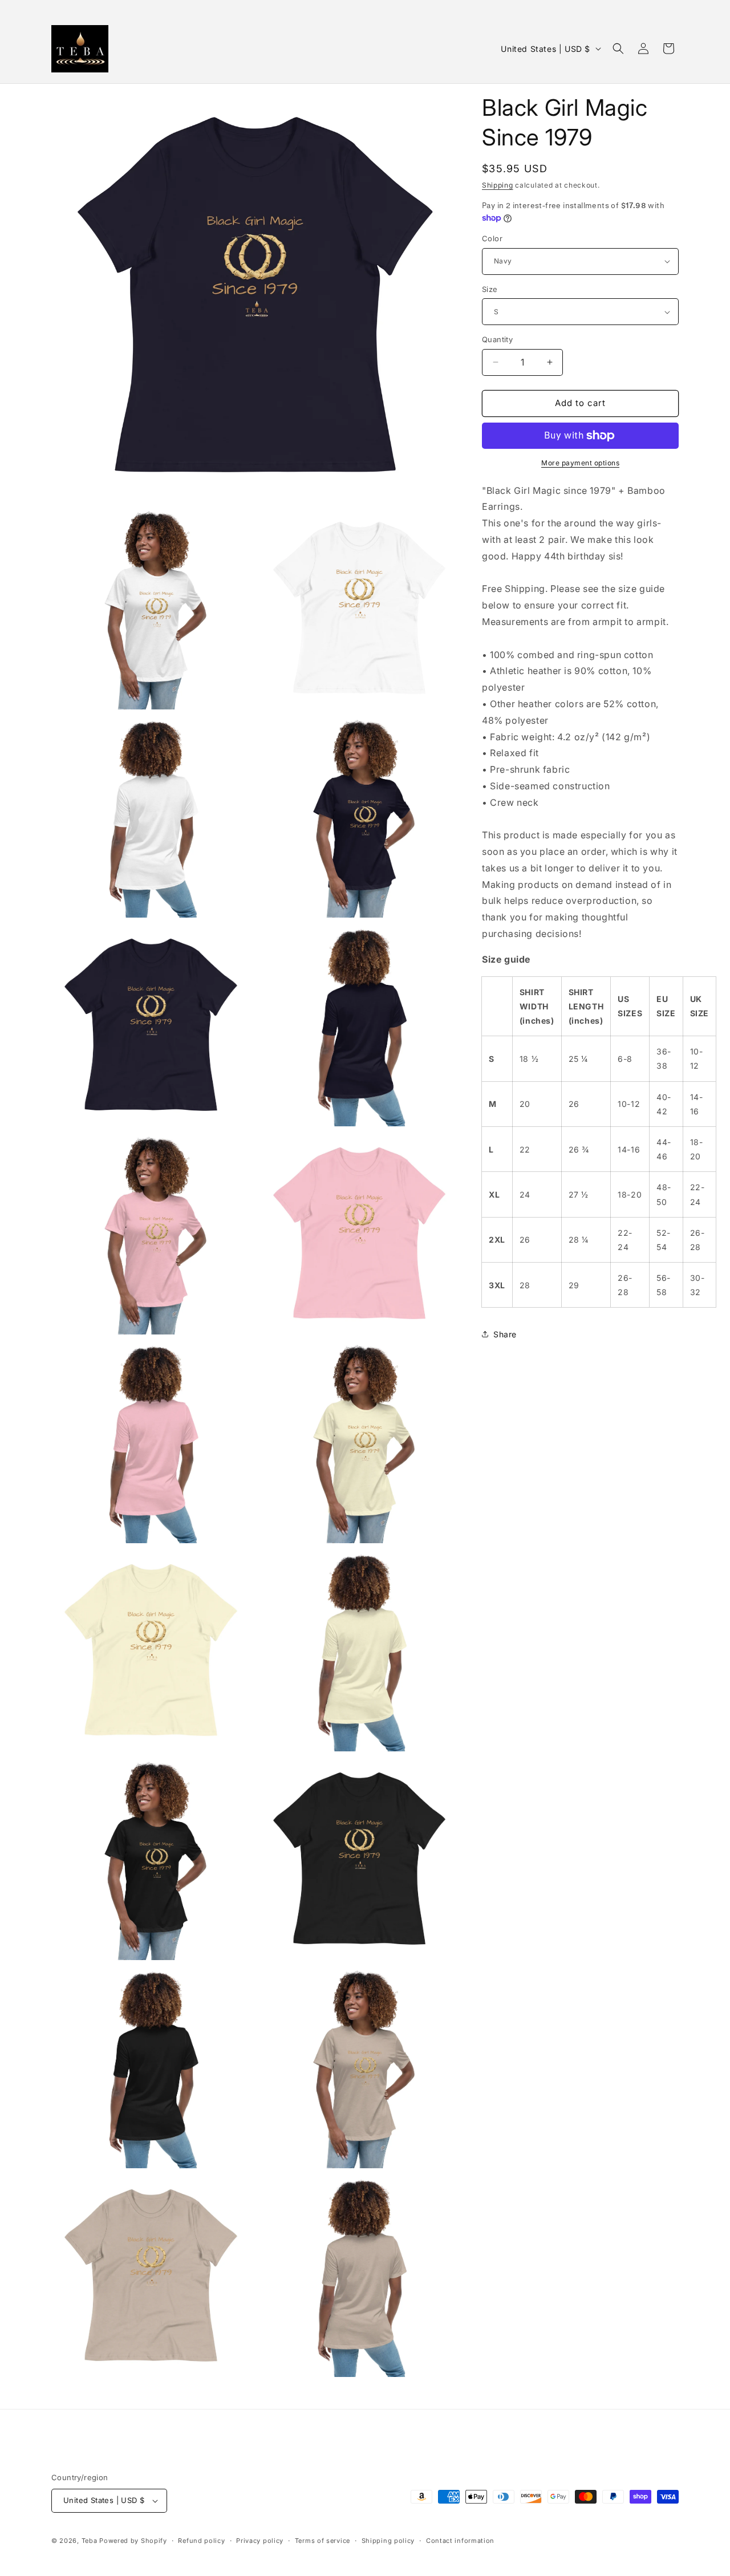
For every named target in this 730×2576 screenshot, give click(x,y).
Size (490, 289)
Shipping (498, 185)
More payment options (580, 463)
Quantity (497, 339)
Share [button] (505, 1334)
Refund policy (201, 2541)
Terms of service (323, 2541)
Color (492, 238)
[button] (618, 48)
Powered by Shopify (133, 2541)
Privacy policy (260, 2541)
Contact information (460, 2541)
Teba (90, 2541)
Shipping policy (388, 2541)
